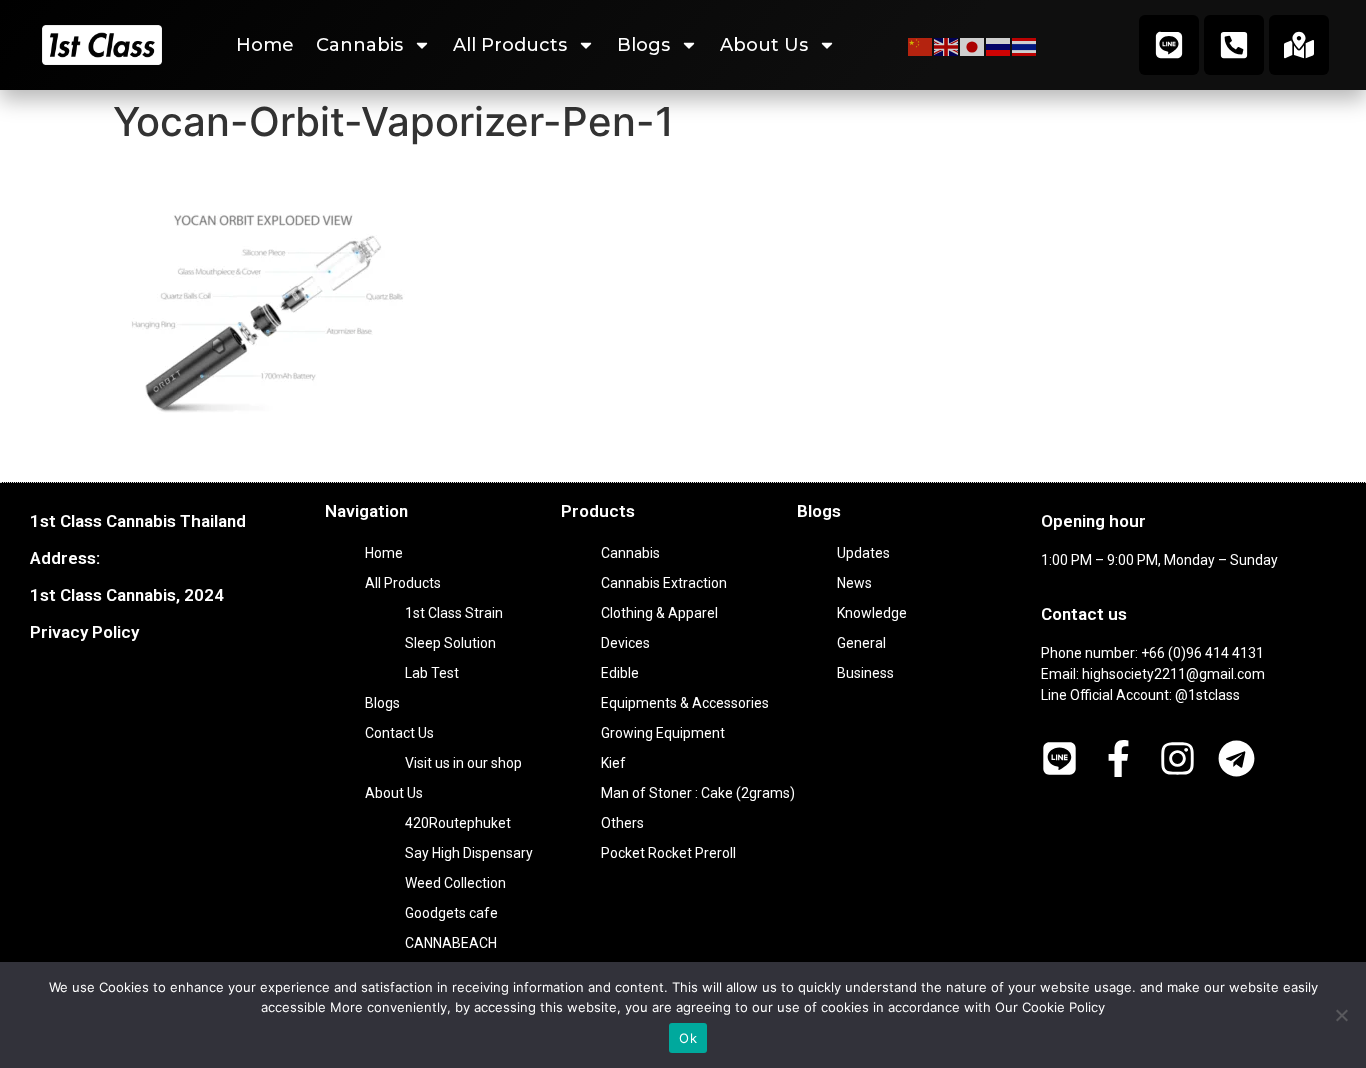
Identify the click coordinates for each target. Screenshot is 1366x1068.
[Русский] (999, 45)
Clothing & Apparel (659, 613)
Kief (613, 763)
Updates (863, 553)
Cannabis (359, 45)
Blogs (643, 45)
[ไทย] (1025, 45)
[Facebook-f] (1118, 758)
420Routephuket (458, 823)
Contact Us (399, 733)
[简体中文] (921, 45)
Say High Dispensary (469, 853)
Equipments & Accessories (685, 703)
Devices (625, 643)
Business (865, 673)
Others (622, 823)
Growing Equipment (663, 733)
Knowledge (872, 613)
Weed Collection (455, 883)
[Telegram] (1236, 758)
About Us (764, 45)
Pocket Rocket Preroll (668, 853)
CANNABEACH (451, 943)
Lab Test (432, 673)
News (854, 583)
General (861, 643)
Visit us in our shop (463, 763)
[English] (947, 45)
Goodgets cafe (451, 913)
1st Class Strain (454, 613)
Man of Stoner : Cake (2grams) (698, 793)
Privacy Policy (84, 632)
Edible (620, 673)
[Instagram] (1177, 758)
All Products (510, 45)
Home (265, 45)
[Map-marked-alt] (1299, 45)
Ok (688, 1038)
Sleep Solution (450, 643)
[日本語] (973, 45)
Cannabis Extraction (664, 583)
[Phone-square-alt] (1234, 45)
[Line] (1169, 45)
